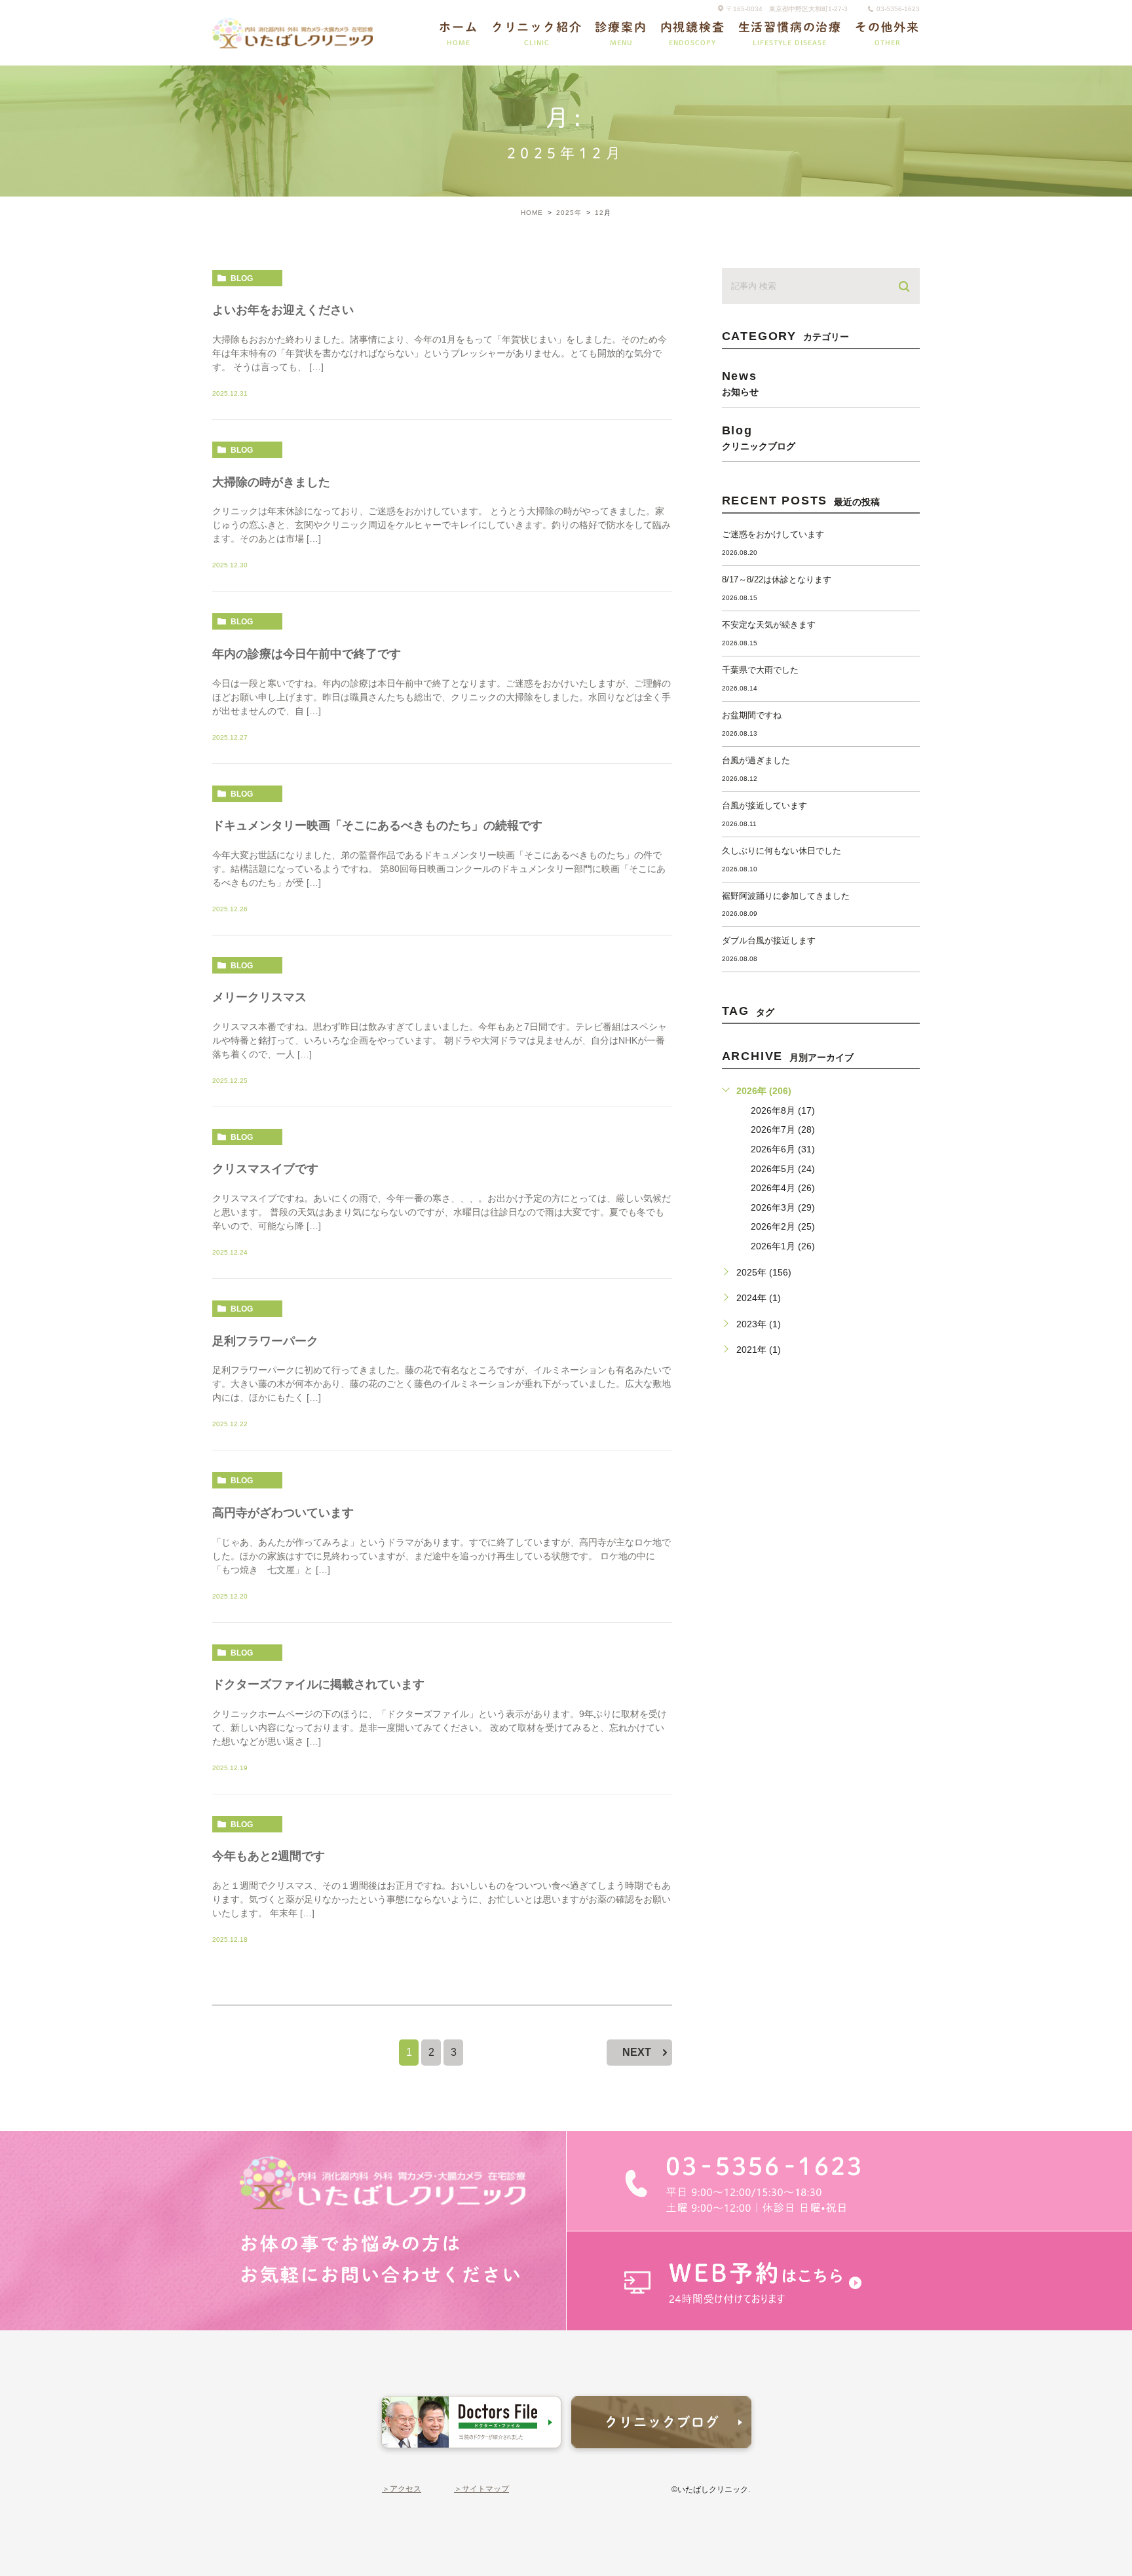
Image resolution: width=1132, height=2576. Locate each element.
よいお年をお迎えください (283, 310)
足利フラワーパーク (265, 1341)
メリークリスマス (259, 997)
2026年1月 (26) (783, 1246)
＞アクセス (402, 2489)
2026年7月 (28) (783, 1129)
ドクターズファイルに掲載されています (318, 1684)
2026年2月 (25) (783, 1226)
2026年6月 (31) (783, 1149)
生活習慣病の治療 (790, 33)
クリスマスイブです (265, 1169)
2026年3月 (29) (783, 1207)
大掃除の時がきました (271, 482)
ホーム (458, 33)
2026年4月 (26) (783, 1188)
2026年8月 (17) (783, 1110)
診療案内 (621, 33)
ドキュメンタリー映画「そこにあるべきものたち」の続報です (377, 825)
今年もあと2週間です (269, 1856)
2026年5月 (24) (783, 1169)
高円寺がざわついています (283, 1513)
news (740, 383)
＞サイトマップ (481, 2489)
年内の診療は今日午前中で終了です (307, 654)
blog (242, 278)
